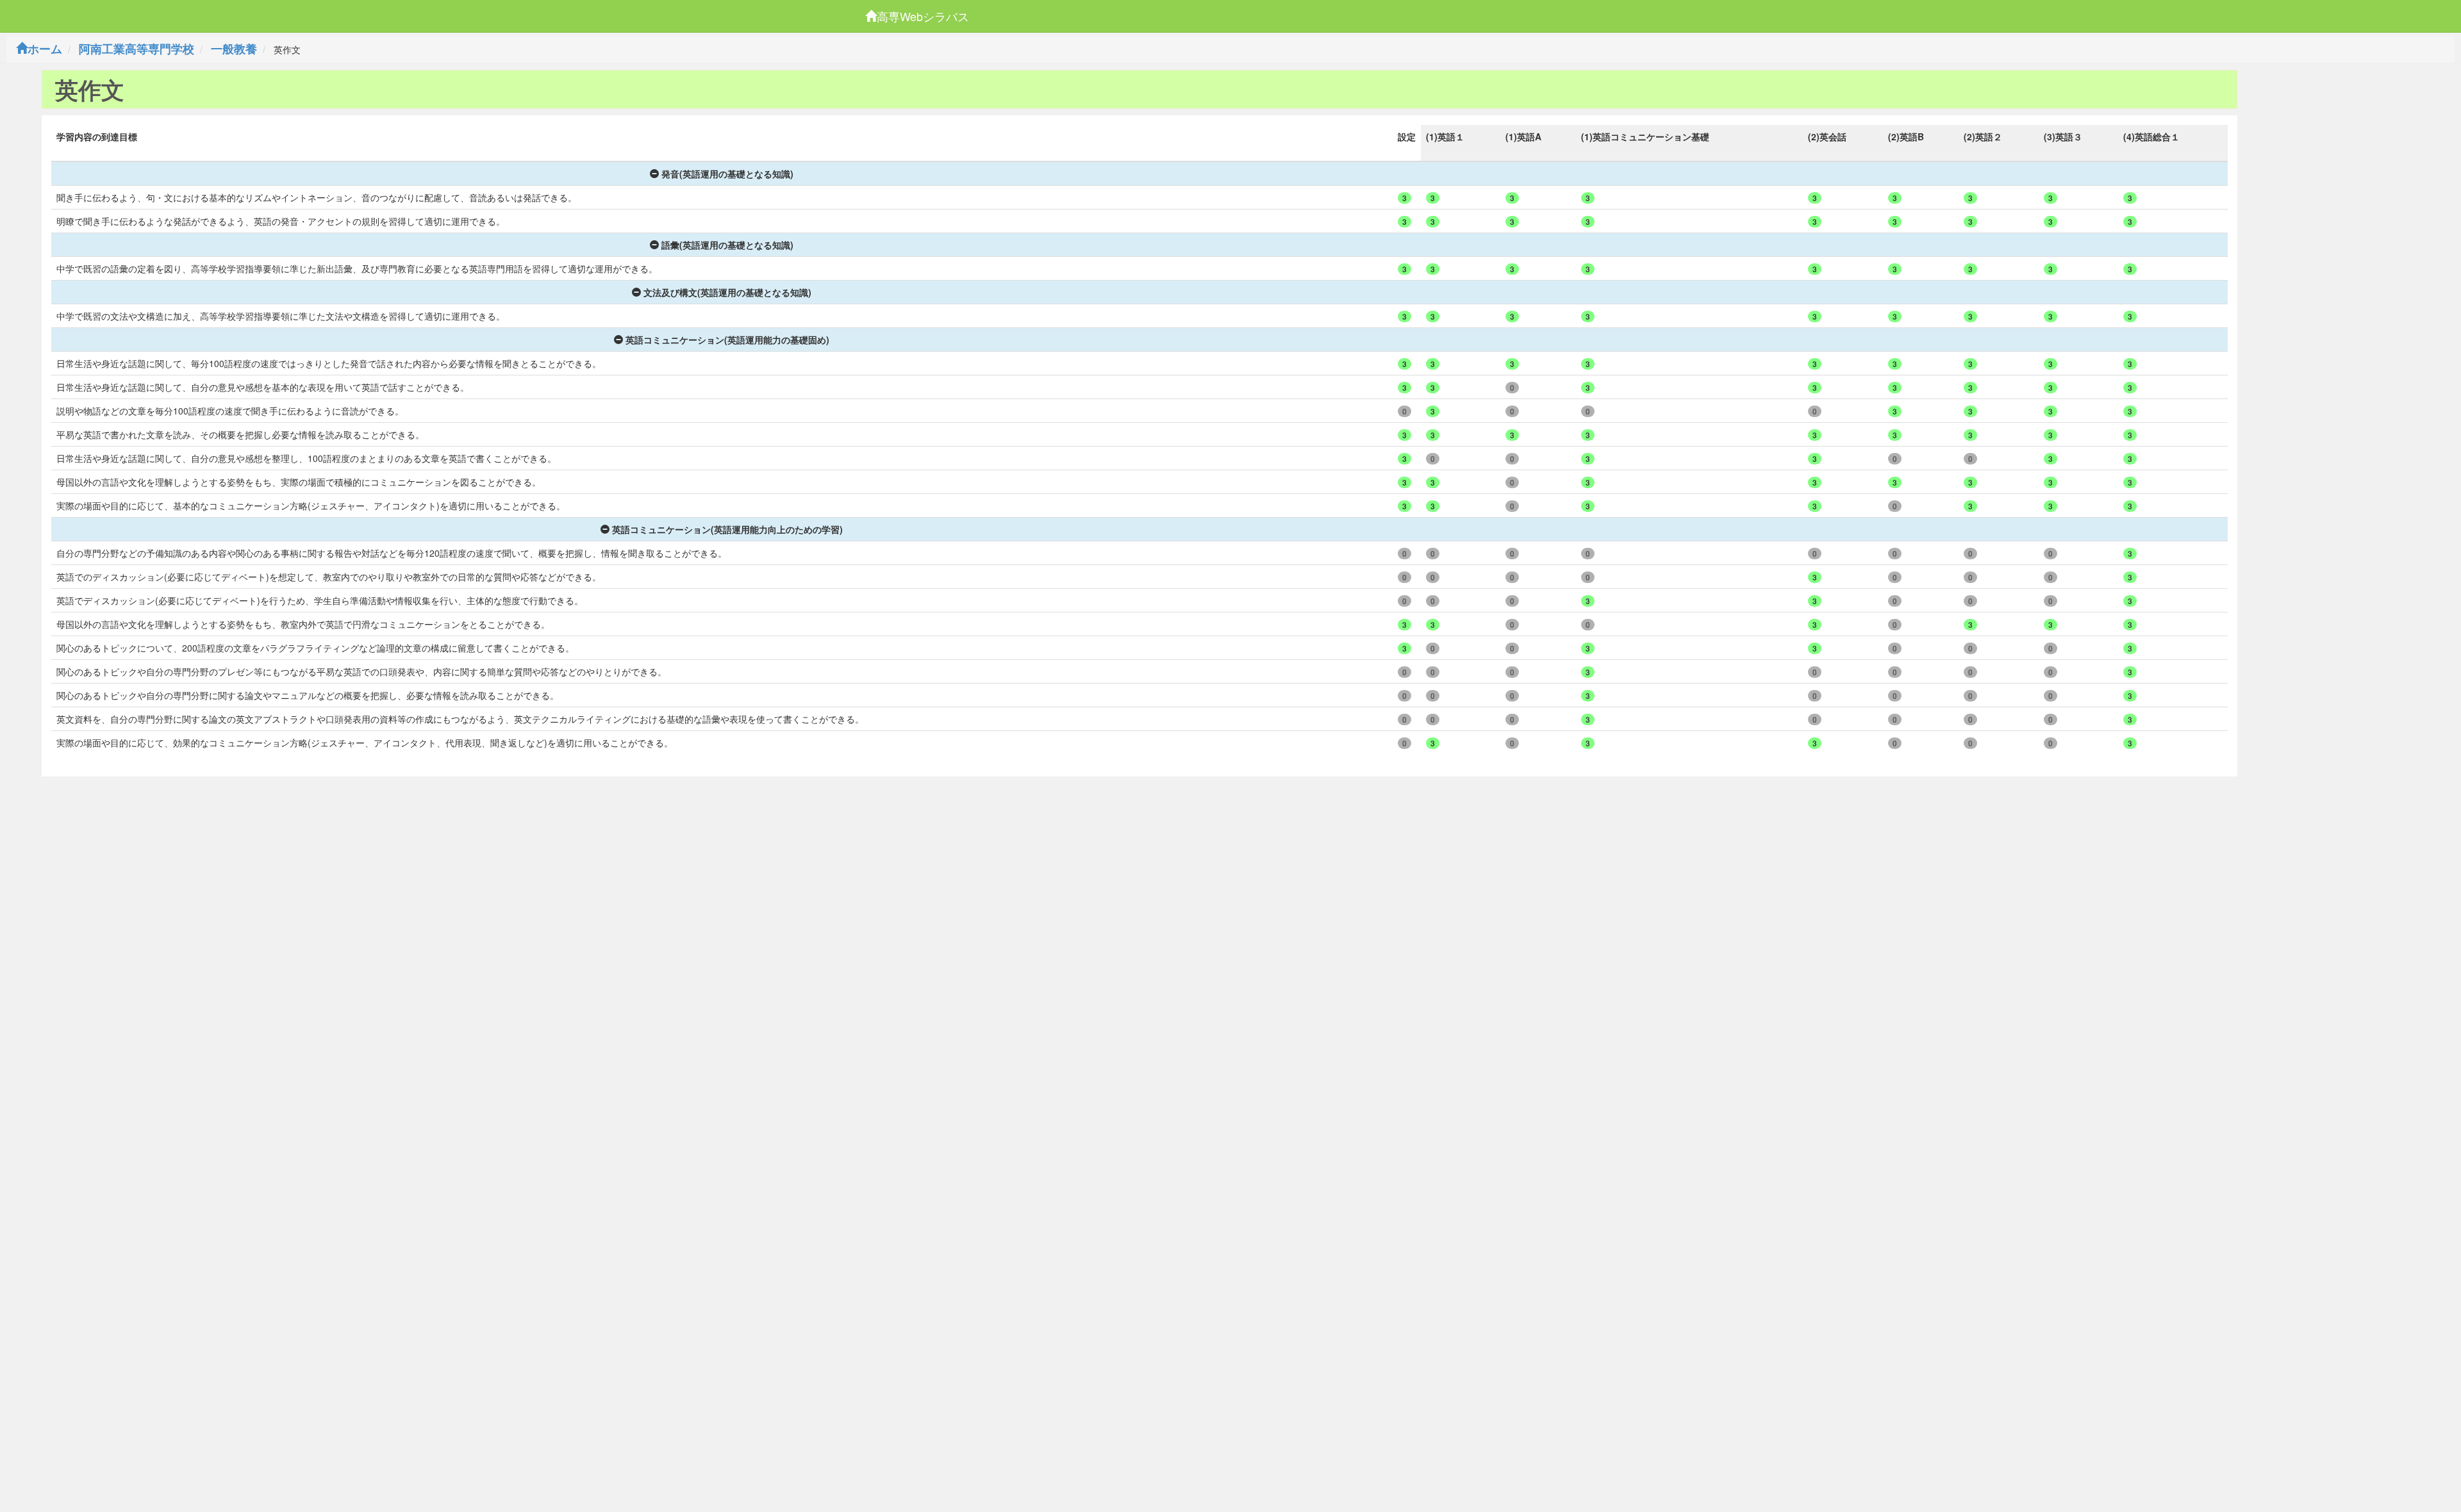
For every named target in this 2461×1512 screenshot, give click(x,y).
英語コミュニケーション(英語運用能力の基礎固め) (727, 340)
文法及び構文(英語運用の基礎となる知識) (727, 292)
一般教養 (234, 49)
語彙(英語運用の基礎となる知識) (727, 245)
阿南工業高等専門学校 (137, 49)
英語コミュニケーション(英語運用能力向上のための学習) (727, 529)
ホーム (45, 49)
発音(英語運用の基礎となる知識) (727, 174)
